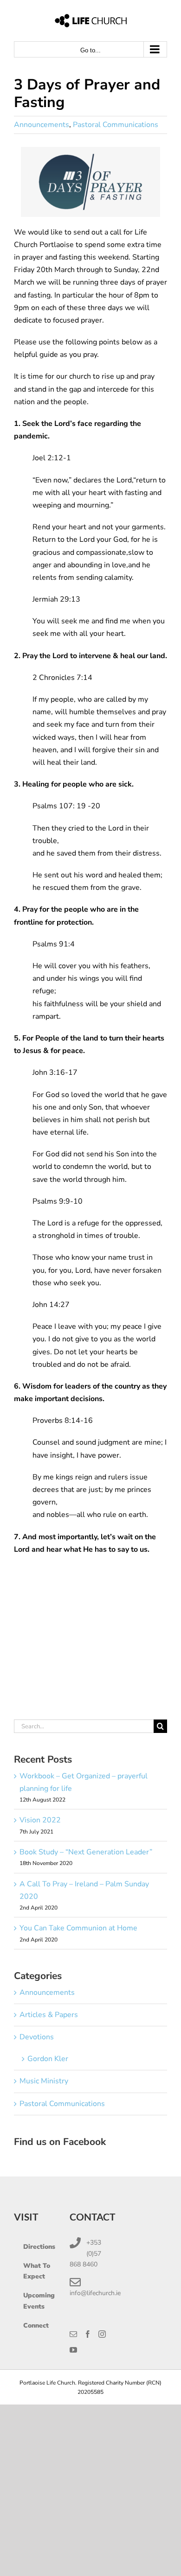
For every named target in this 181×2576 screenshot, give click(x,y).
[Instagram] (102, 2334)
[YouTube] (73, 2350)
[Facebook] (88, 2334)
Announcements (42, 125)
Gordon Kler (48, 2059)
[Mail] (73, 2334)
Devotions (37, 2037)
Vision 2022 (40, 1820)
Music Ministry (44, 2081)
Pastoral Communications (116, 125)
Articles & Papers (49, 2015)
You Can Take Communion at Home (78, 1928)
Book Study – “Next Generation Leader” (86, 1852)
